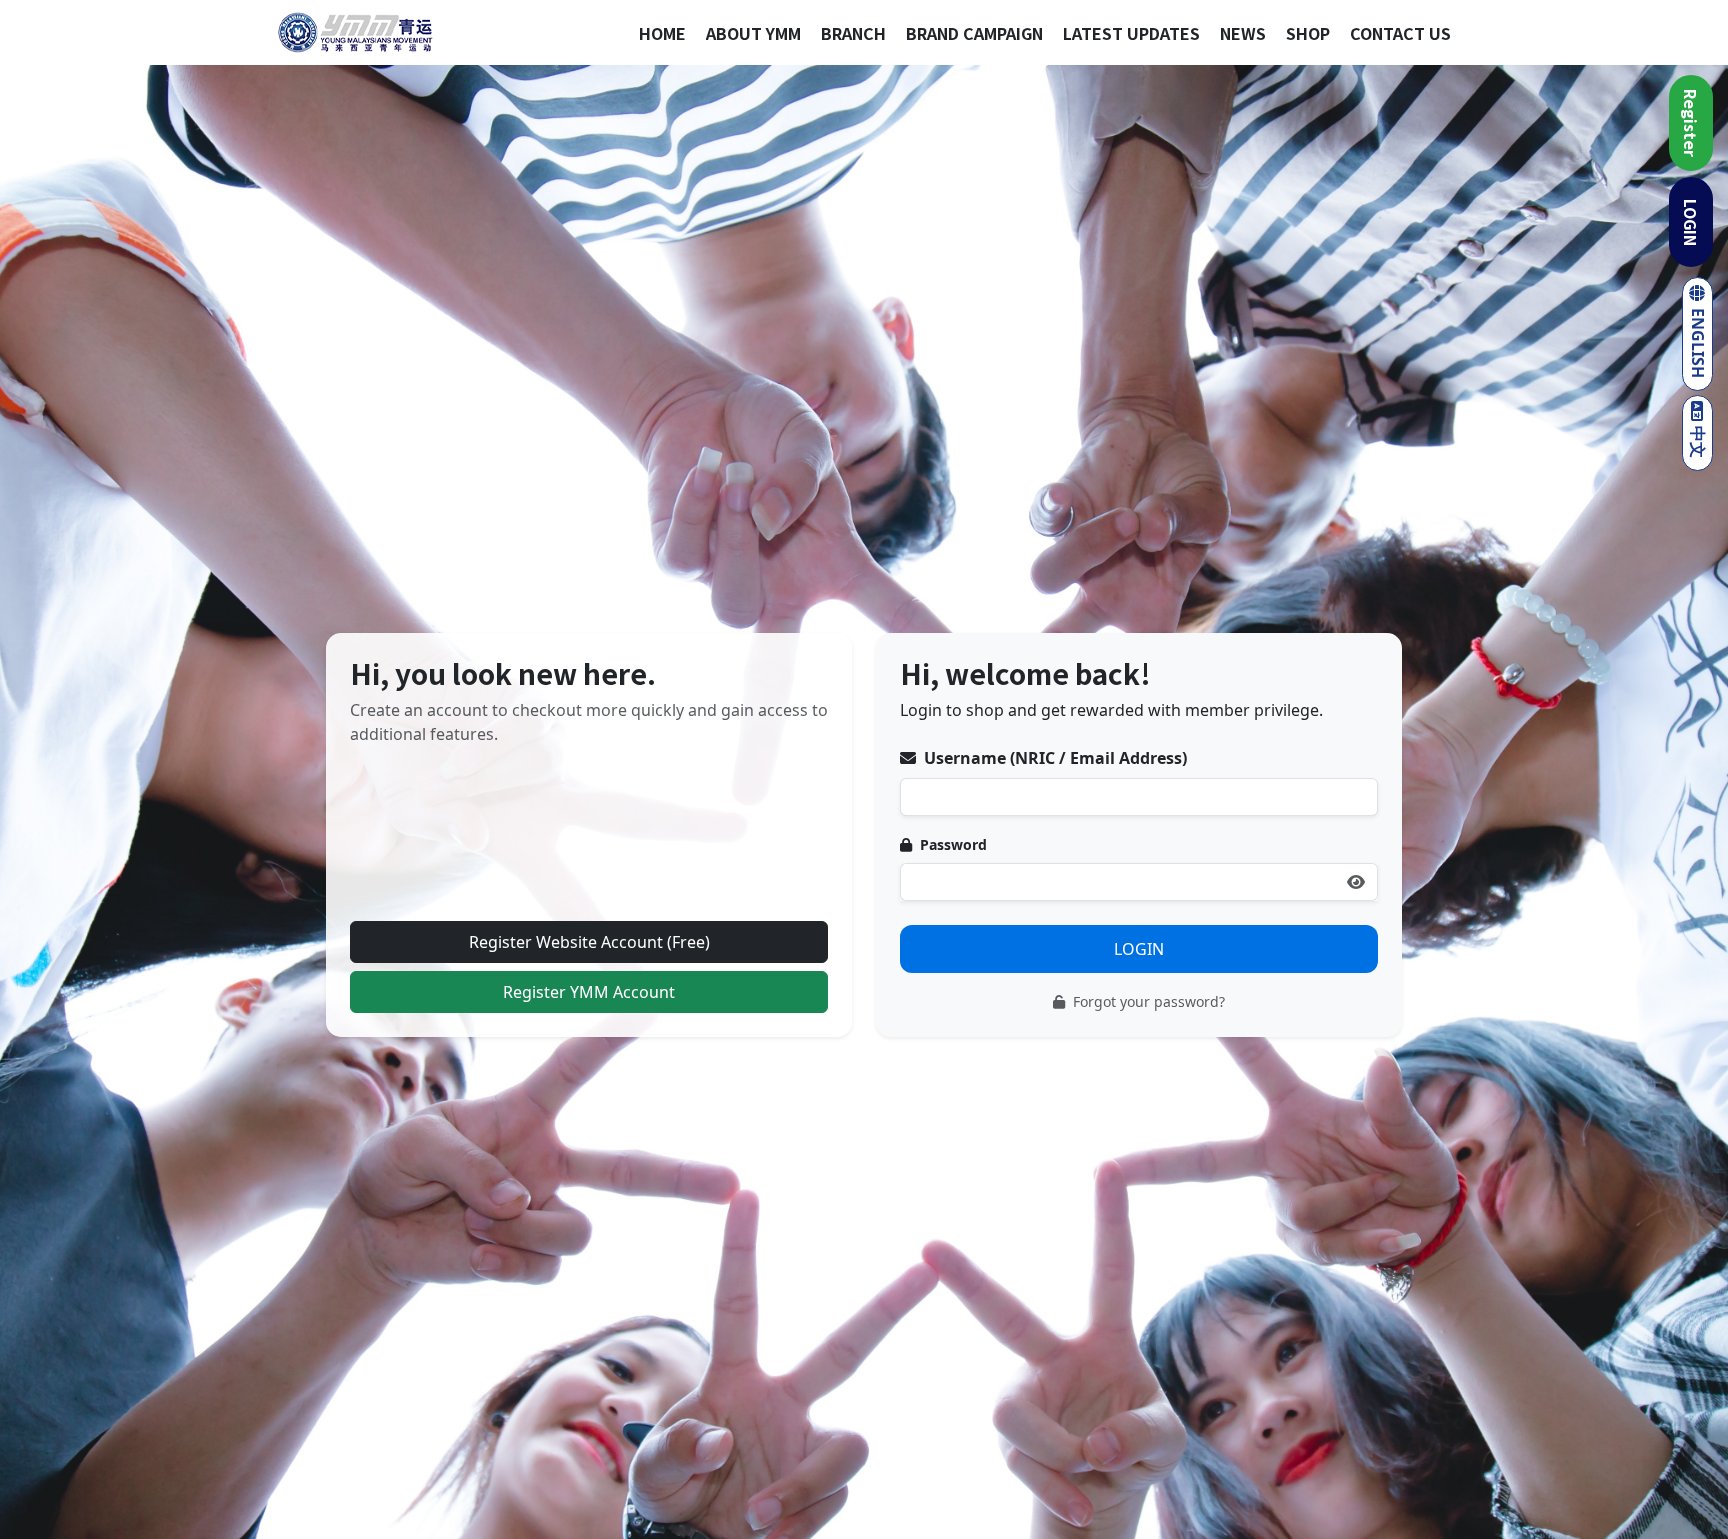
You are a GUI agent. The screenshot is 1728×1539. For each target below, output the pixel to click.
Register (1691, 123)
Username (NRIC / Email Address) (1053, 758)
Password (951, 844)
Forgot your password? (1147, 1001)
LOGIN (1691, 222)
